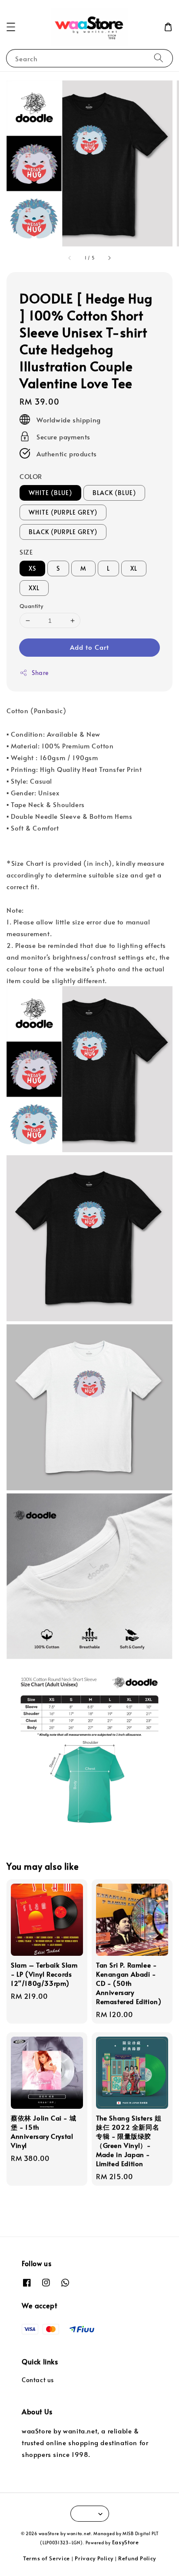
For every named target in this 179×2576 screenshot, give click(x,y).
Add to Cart (89, 647)
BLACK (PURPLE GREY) (63, 532)
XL (134, 568)
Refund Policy (137, 2558)
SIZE (26, 552)
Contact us (38, 2380)
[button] (11, 27)
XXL (34, 588)
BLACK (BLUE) (114, 493)
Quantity (31, 606)
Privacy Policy (94, 2558)
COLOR (31, 476)
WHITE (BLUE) (50, 493)
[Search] (159, 58)
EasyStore (126, 2542)
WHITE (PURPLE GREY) (63, 512)
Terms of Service (46, 2558)
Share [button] (40, 673)
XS (32, 568)
